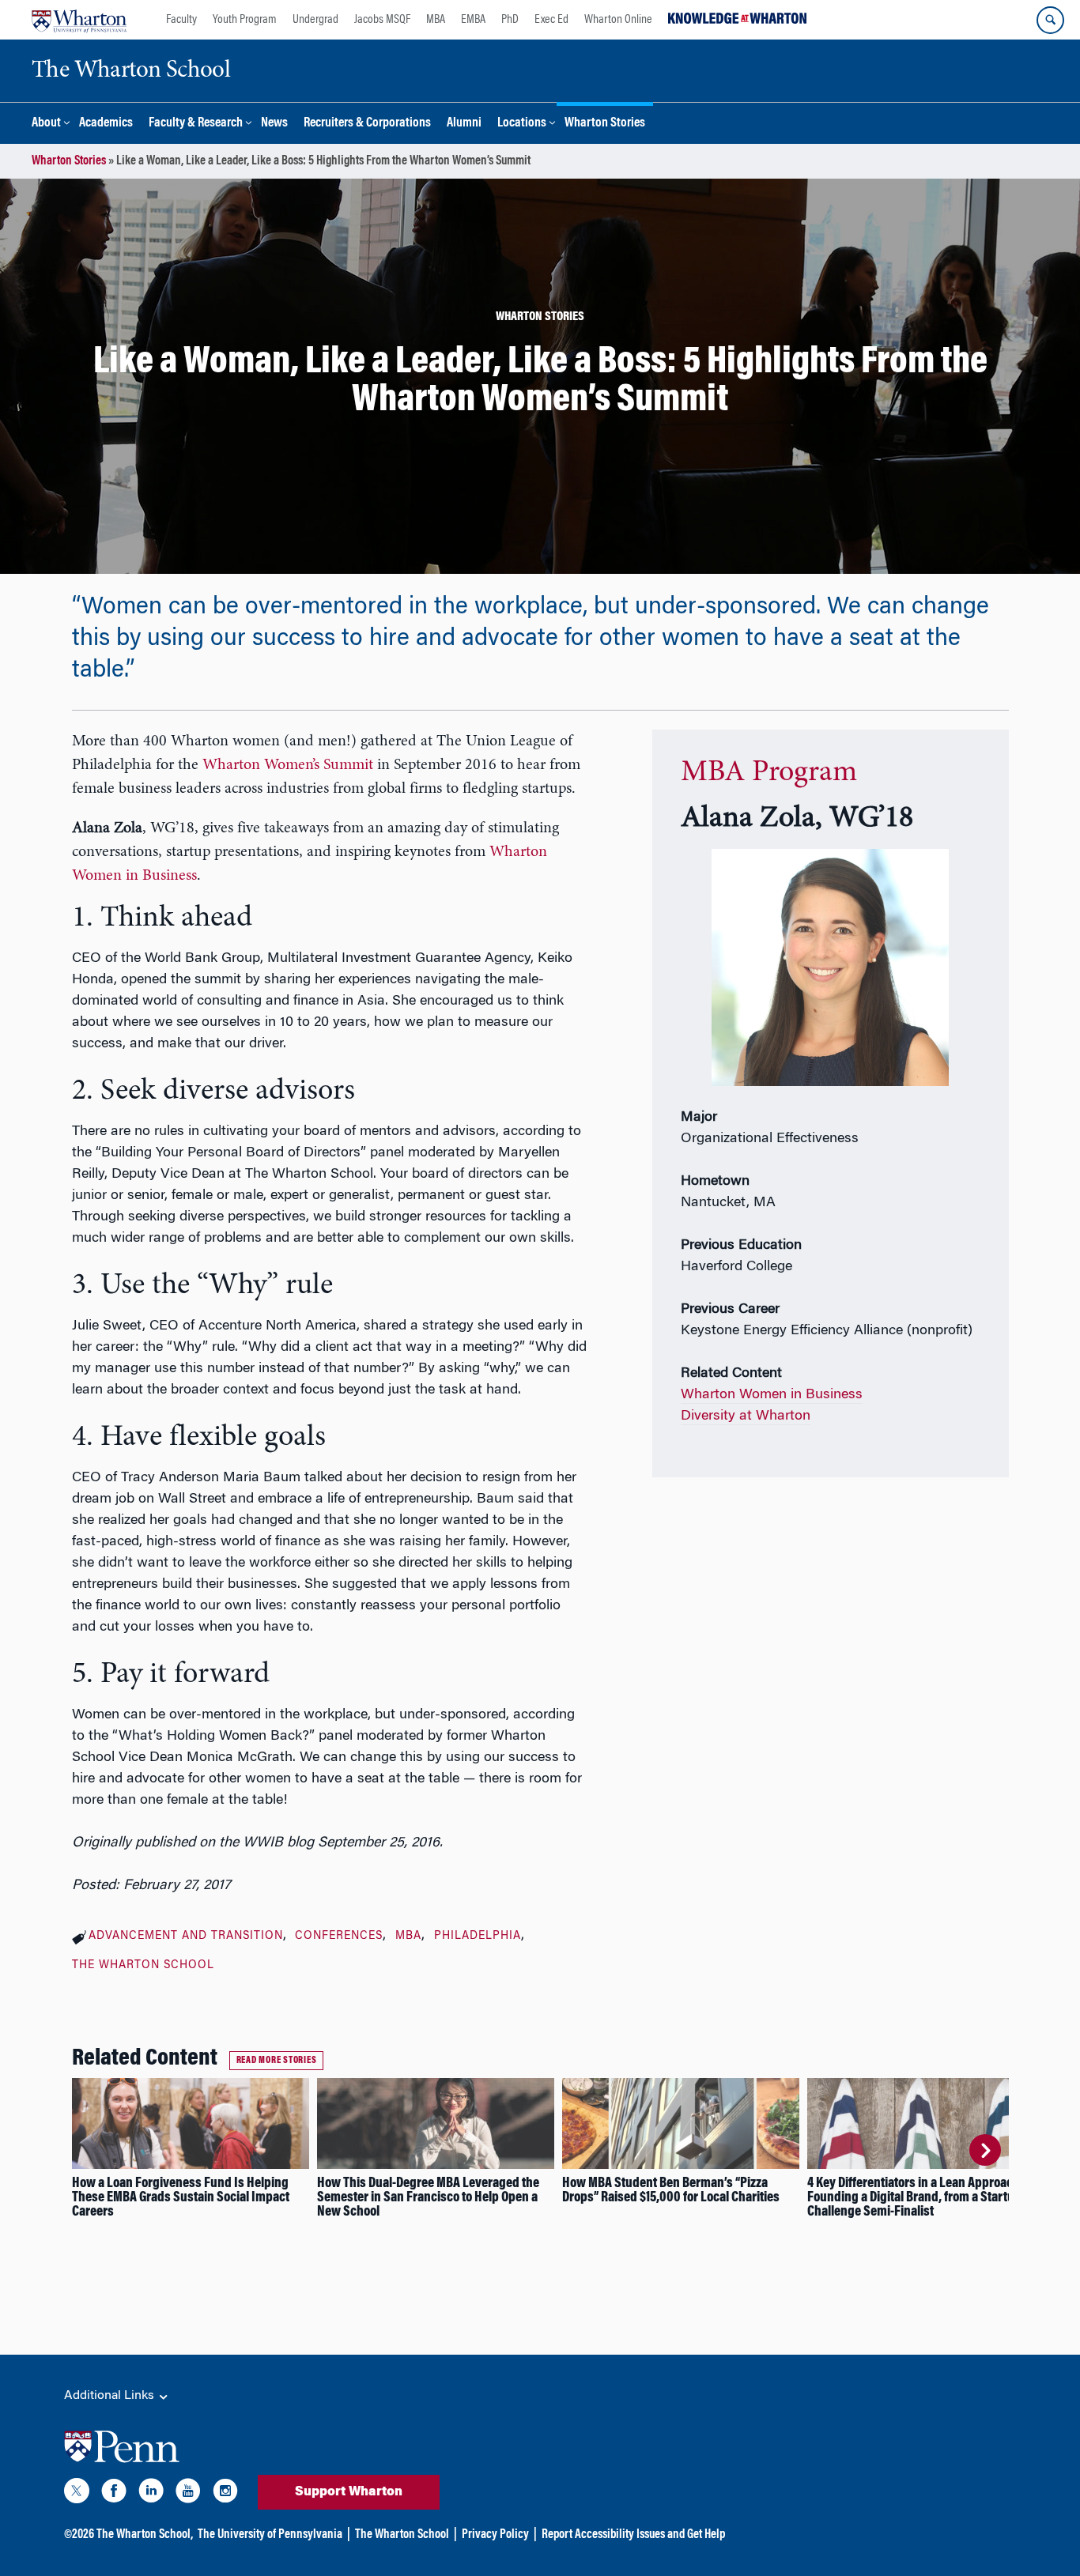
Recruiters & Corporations (367, 124)
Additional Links (111, 2396)
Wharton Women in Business (772, 1395)
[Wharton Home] (79, 20)
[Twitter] (77, 2494)
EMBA (473, 20)
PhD (510, 20)
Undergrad (315, 20)
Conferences (339, 1937)
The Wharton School (143, 1966)
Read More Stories (277, 2061)
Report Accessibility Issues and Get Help (633, 2535)
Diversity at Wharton (746, 1416)
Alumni (464, 124)
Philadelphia (478, 1937)
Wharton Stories (605, 124)
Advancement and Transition (186, 1937)
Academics (106, 124)
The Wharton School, (145, 2535)
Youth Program (245, 20)
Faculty (181, 20)
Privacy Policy (495, 2535)
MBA (436, 20)
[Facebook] (114, 2494)
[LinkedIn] (151, 2494)
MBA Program (769, 773)
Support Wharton (349, 2492)
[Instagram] (225, 2494)
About (46, 124)
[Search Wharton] (1050, 20)
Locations (522, 124)
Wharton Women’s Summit (288, 765)
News (274, 124)
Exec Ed (551, 20)
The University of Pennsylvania (270, 2535)
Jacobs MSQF (382, 20)
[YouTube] (188, 2494)
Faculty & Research (196, 124)
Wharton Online (618, 20)
